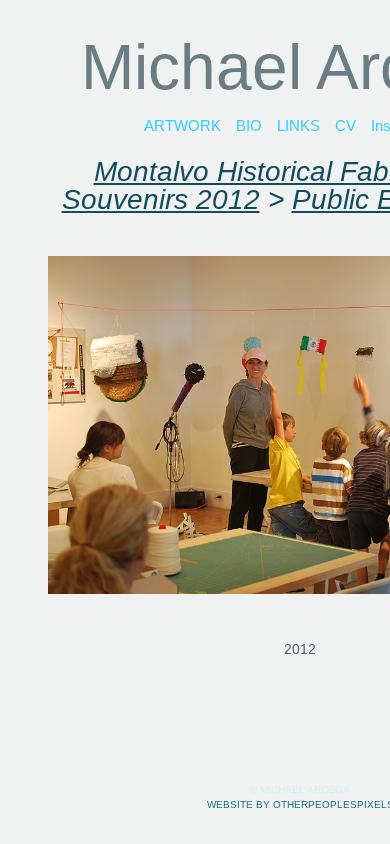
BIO (249, 125)
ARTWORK (182, 125)
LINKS (298, 125)
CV (345, 125)
